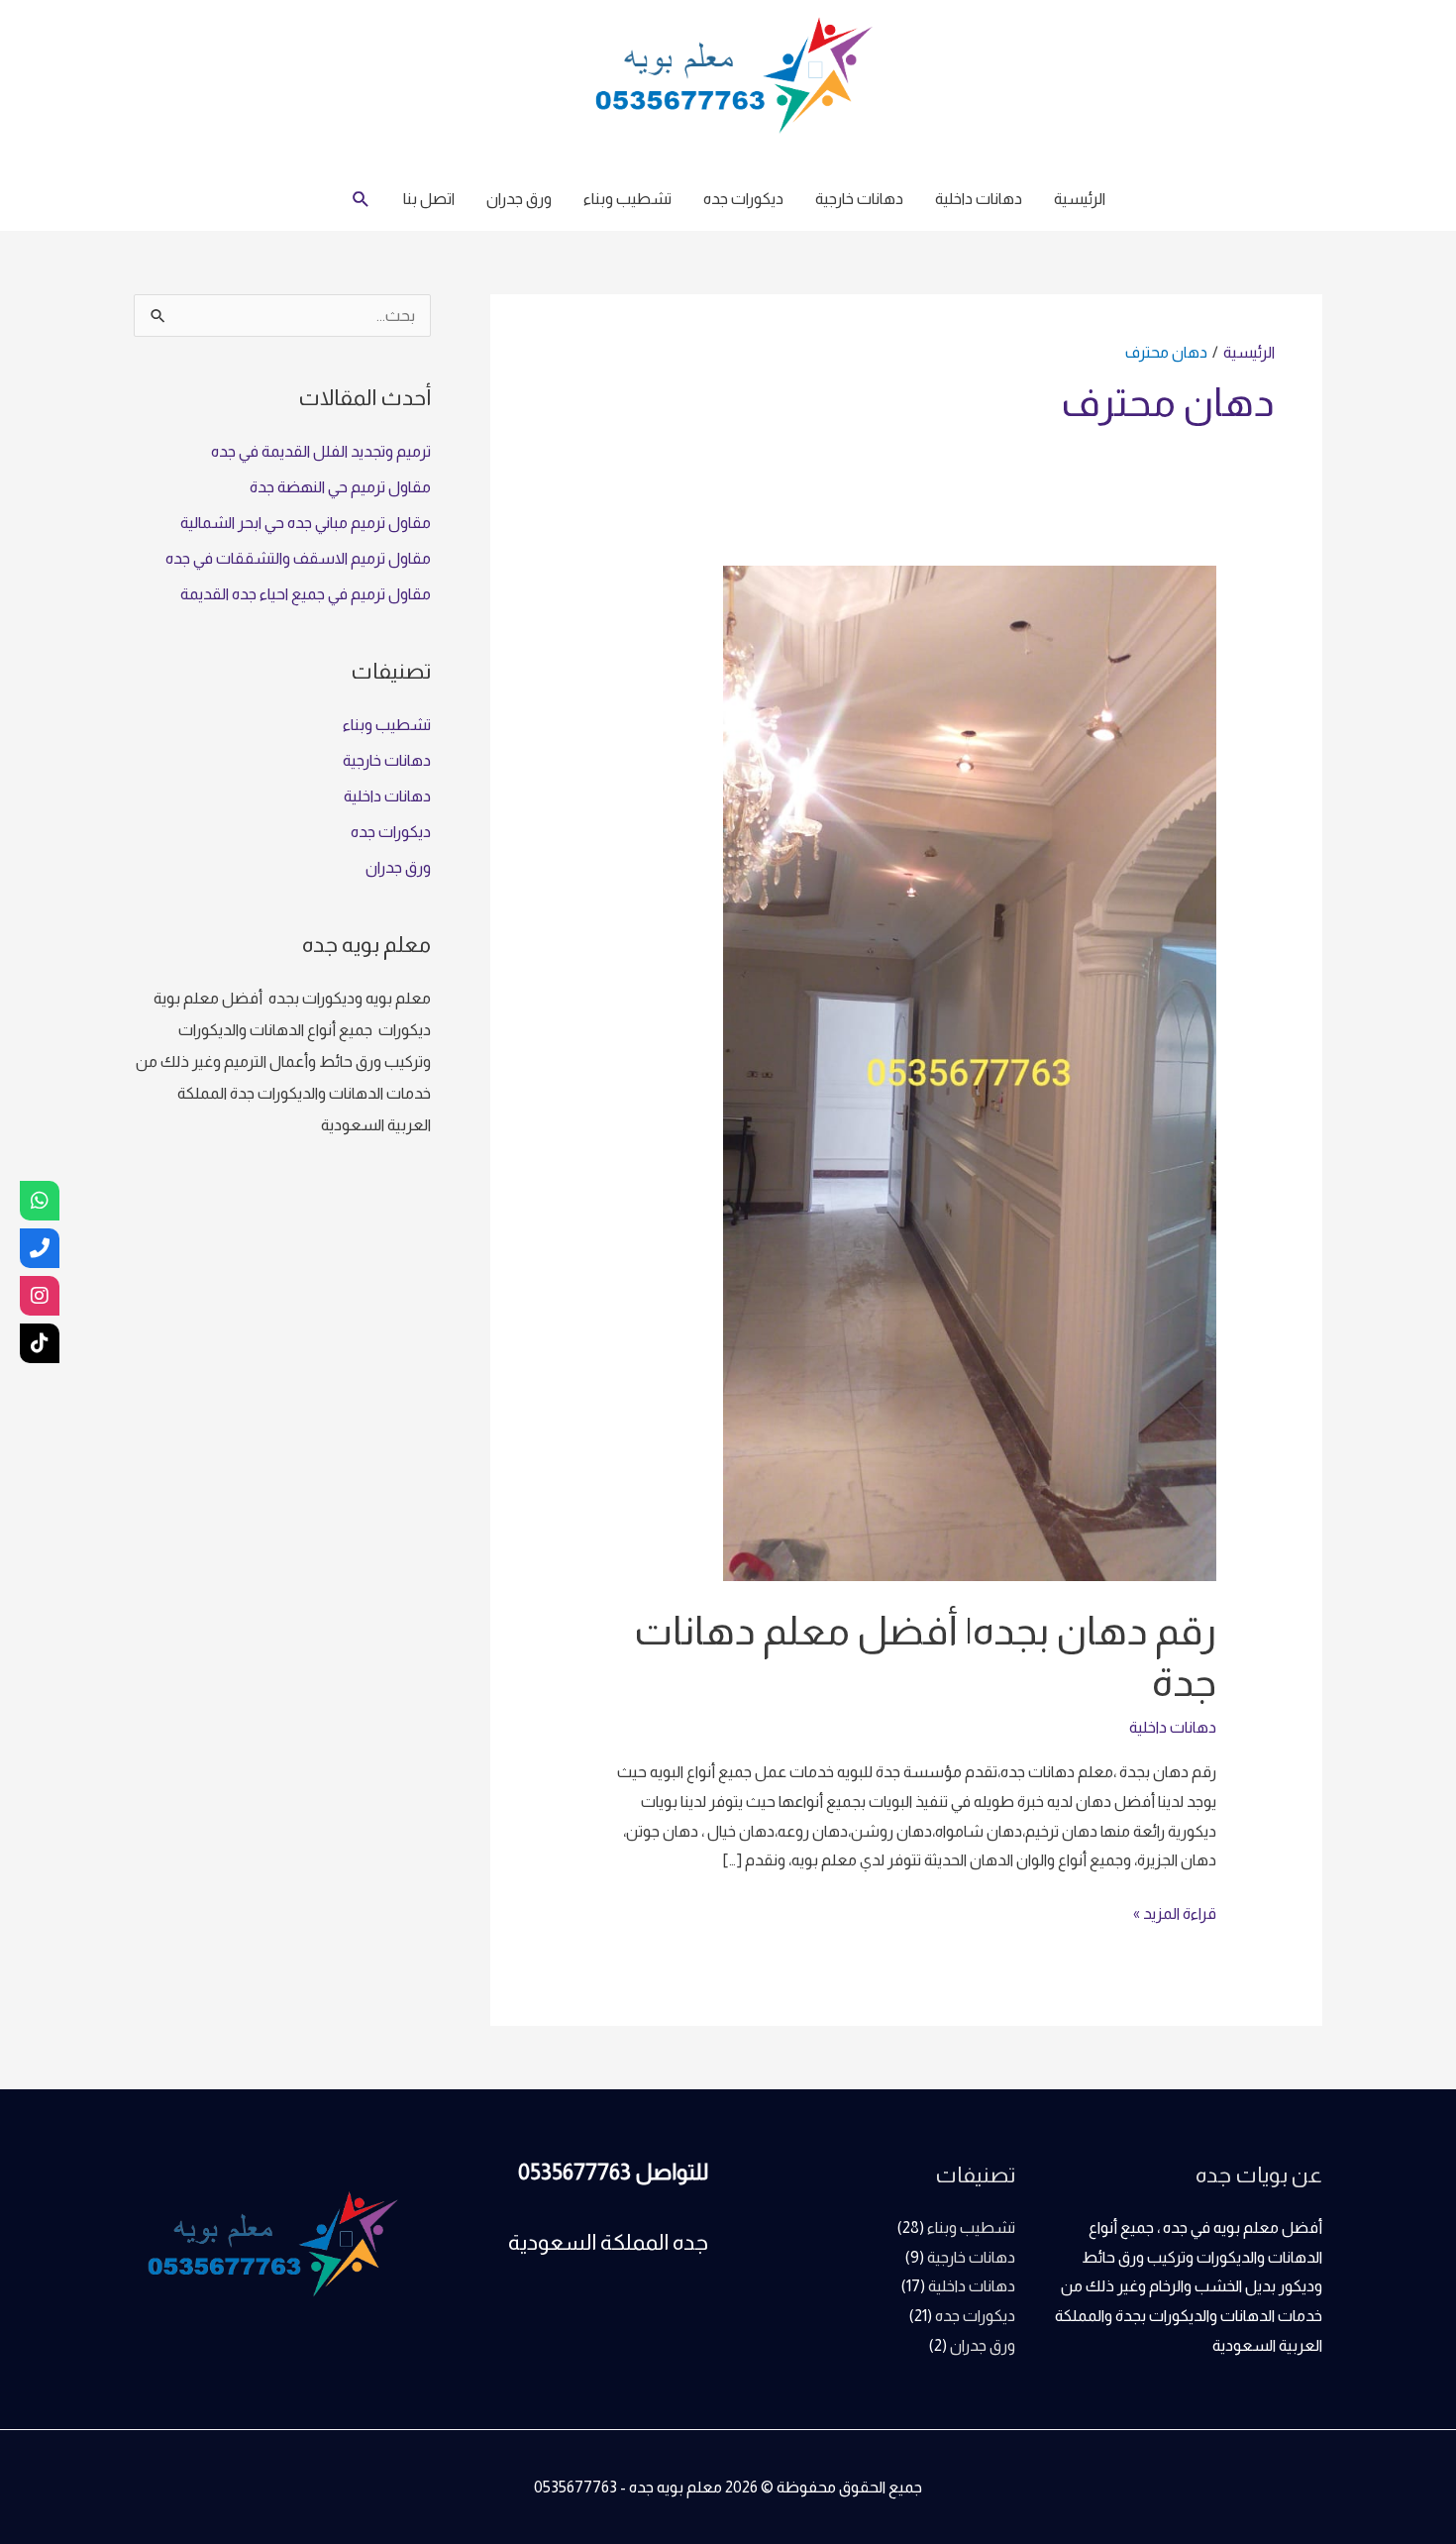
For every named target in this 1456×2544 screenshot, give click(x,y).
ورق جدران (519, 199)
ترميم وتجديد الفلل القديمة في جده (321, 451)
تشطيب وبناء (627, 199)
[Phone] (40, 1248)
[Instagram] (40, 1296)
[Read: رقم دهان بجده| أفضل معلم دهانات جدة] (970, 1072)
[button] (361, 200)
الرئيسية (1080, 199)
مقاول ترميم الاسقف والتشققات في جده (298, 558)
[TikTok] (40, 1343)
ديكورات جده (743, 199)
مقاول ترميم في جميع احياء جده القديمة (306, 594)
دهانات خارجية (859, 199)
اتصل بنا (429, 199)
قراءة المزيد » (1175, 1910)
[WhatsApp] (40, 1201)
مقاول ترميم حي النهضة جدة (340, 487)
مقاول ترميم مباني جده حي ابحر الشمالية (306, 523)
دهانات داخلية (979, 199)
